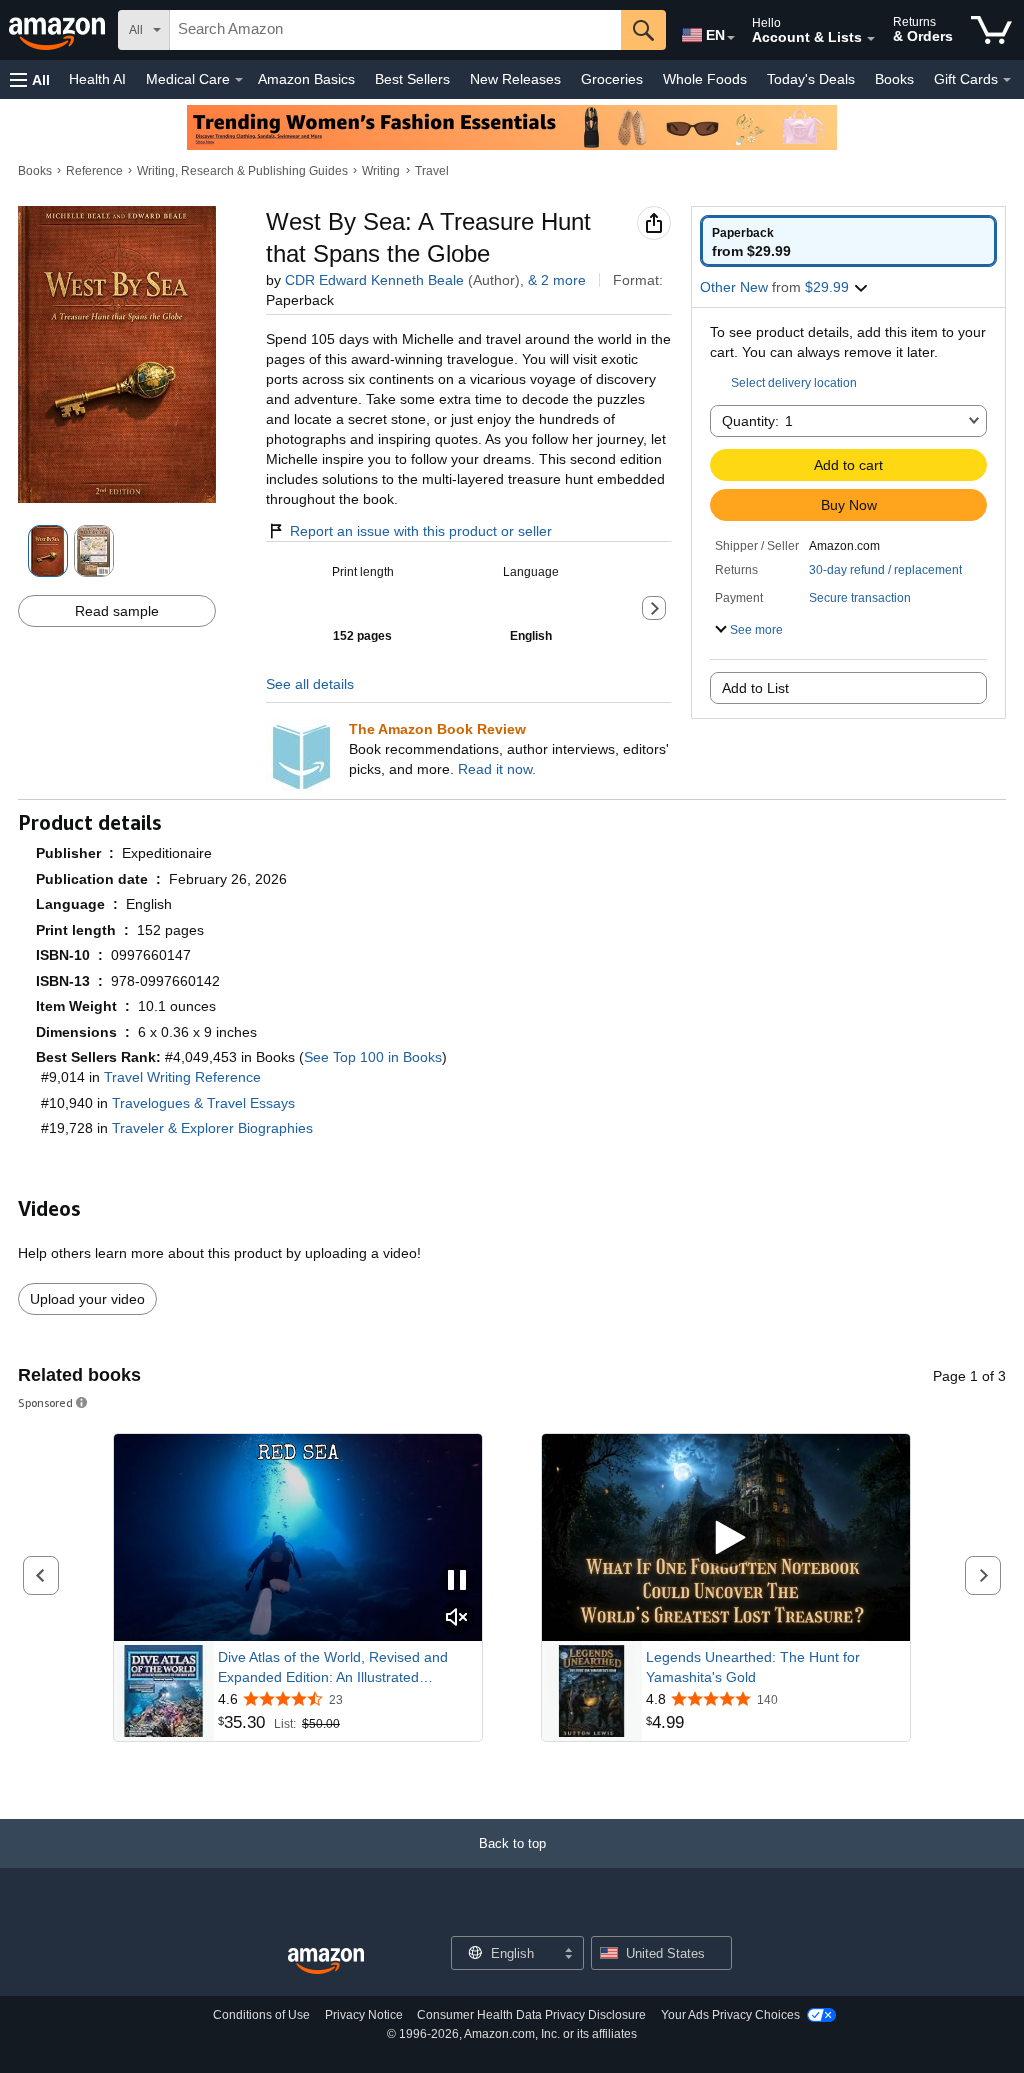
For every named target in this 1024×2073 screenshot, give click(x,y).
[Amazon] (59, 30)
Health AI (97, 79)
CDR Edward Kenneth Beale (374, 280)
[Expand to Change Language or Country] (731, 38)
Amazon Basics (306, 79)
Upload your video (87, 1299)
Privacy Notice (364, 2015)
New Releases (515, 79)
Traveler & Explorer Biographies (212, 1128)
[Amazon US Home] (326, 1961)
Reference (94, 171)
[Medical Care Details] (239, 80)
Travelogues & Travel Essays (203, 1103)
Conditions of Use (261, 2015)
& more (557, 280)
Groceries (612, 79)
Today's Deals (811, 79)
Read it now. (497, 769)
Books (894, 79)
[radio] (848, 241)
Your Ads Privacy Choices (730, 2015)
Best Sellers (412, 79)
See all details (310, 684)
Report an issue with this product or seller (421, 531)
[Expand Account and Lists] (871, 39)
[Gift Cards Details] (1007, 80)
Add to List (755, 688)
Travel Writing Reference (182, 1077)
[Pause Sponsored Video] (457, 1581)
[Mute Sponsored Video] (457, 1618)
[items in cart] (991, 30)
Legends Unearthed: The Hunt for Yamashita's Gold (753, 1667)
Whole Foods (705, 79)
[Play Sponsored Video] (726, 1537)
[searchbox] (395, 30)
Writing (381, 171)
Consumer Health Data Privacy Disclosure (531, 2015)
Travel (432, 171)
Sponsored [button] (45, 1402)
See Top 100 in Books (373, 1057)
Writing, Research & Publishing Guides (242, 171)
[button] (30, 79)
